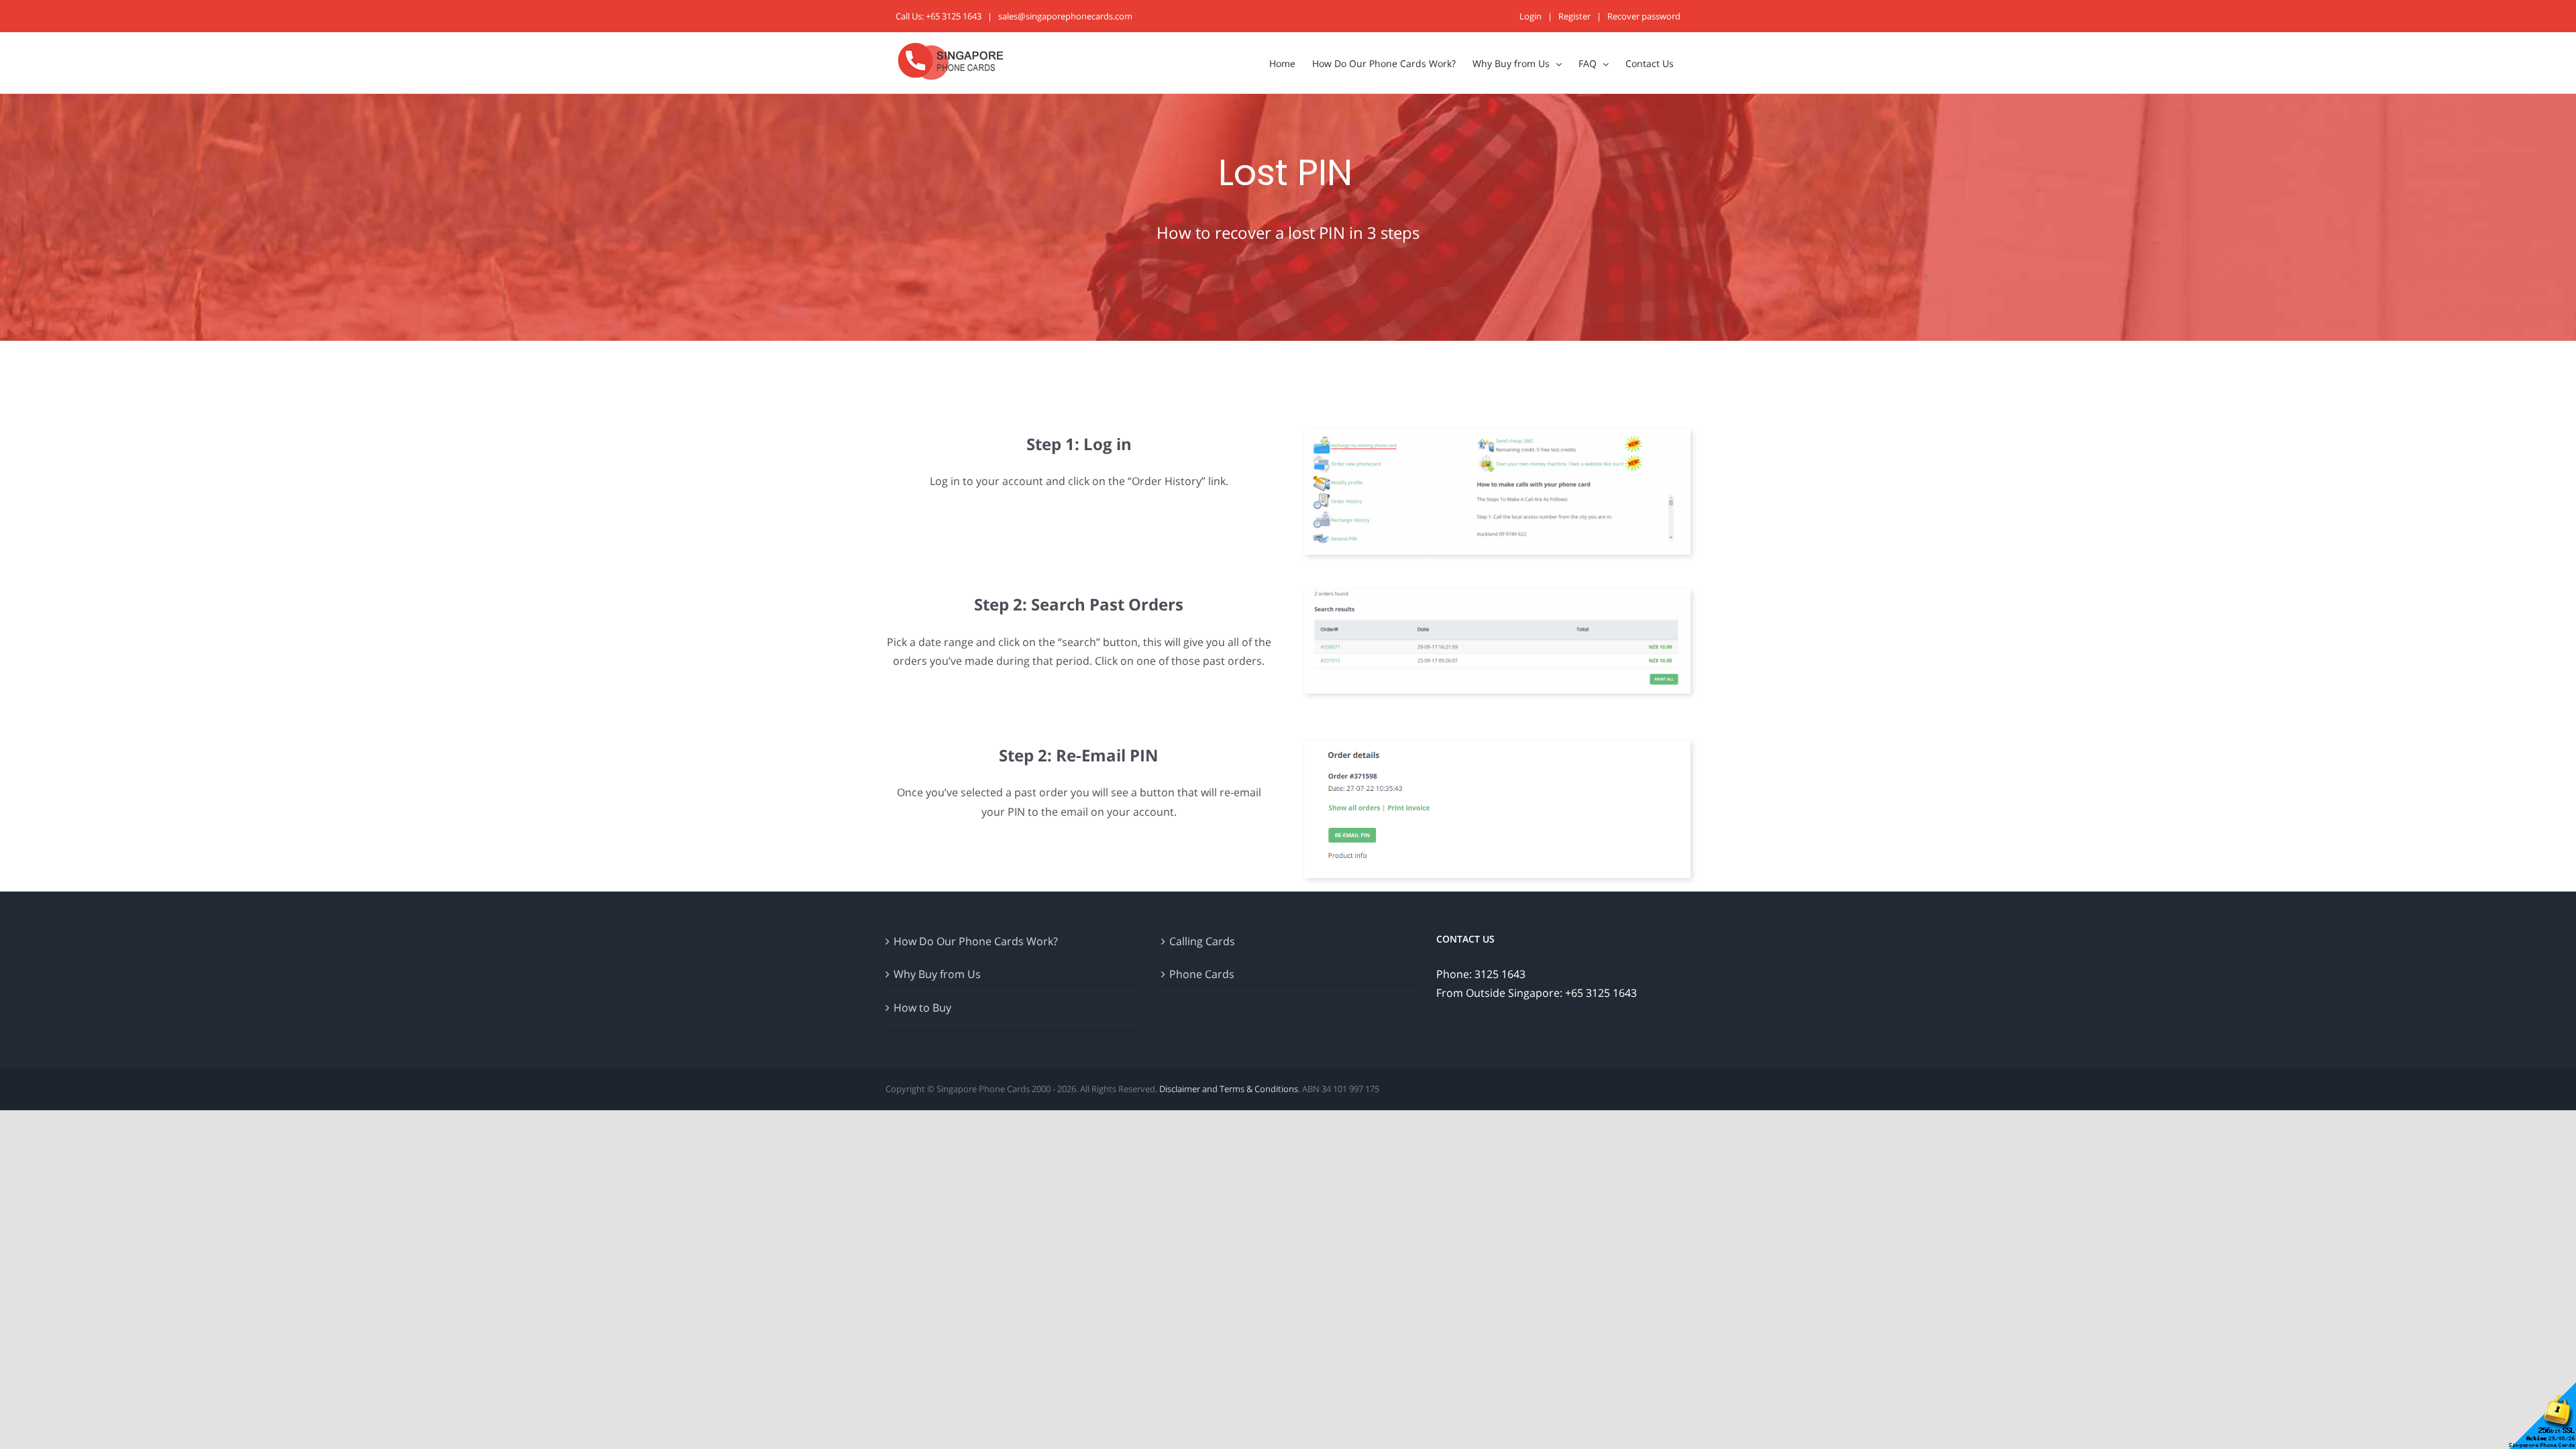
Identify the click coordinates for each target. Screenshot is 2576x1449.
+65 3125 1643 (954, 16)
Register (1574, 16)
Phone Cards (1202, 974)
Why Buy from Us (937, 974)
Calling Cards (1202, 941)
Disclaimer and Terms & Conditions (1229, 1089)
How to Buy (922, 1008)
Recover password (1644, 16)
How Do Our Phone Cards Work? (976, 941)
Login (1531, 16)
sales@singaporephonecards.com (1065, 16)
